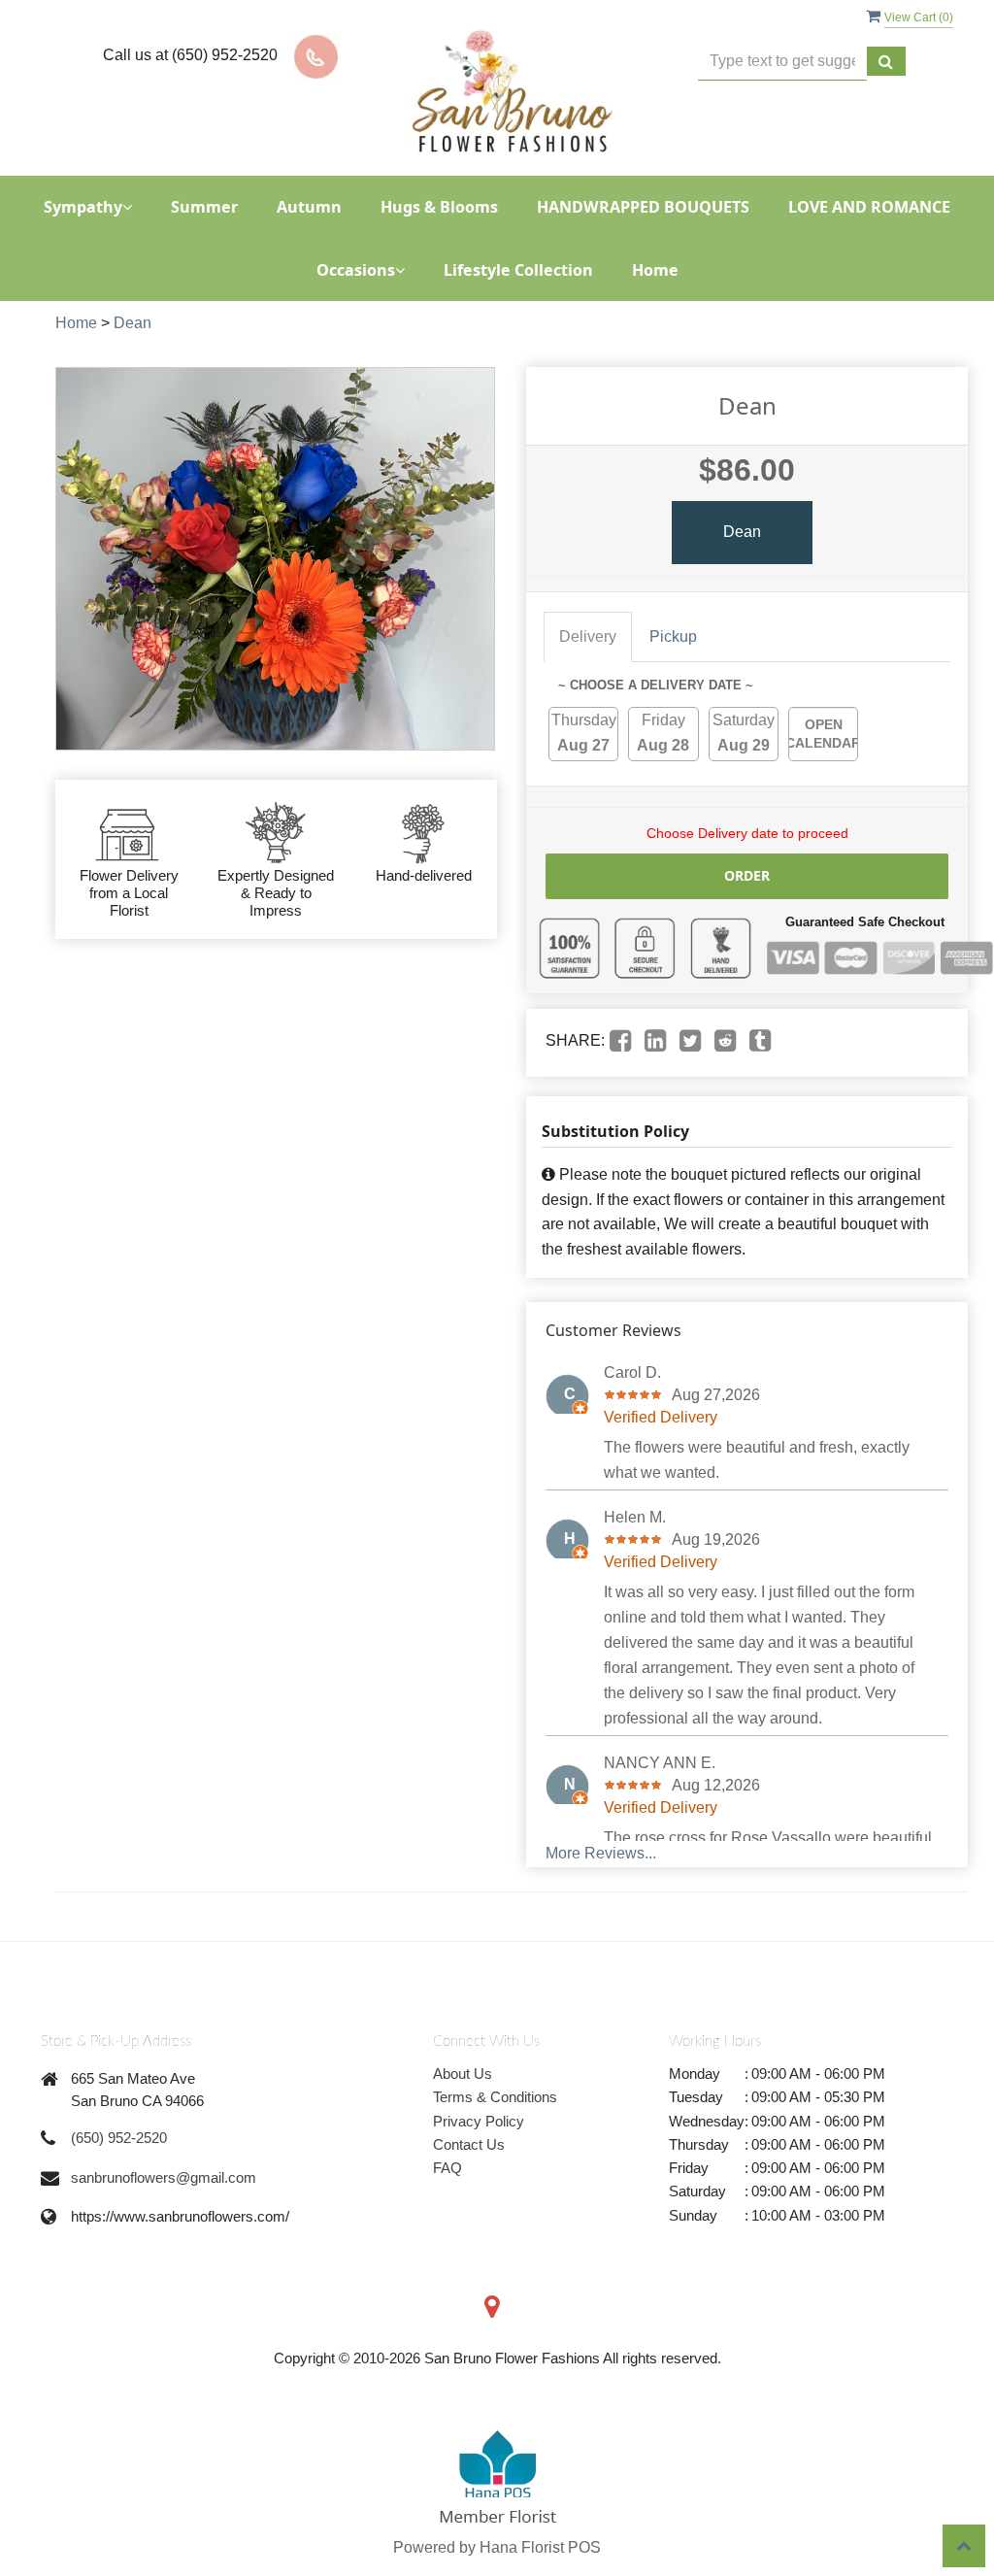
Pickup (673, 636)
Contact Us (469, 2144)
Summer (204, 207)
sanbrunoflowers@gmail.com (164, 2177)
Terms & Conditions (495, 2097)
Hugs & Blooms (439, 207)
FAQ (447, 2168)
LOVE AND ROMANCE (869, 207)
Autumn (309, 207)
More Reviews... (601, 1853)
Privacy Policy (479, 2121)
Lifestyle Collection (518, 270)
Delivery (588, 636)
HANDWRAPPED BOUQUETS (643, 207)
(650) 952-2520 (119, 2138)
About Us (463, 2074)
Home (655, 270)
